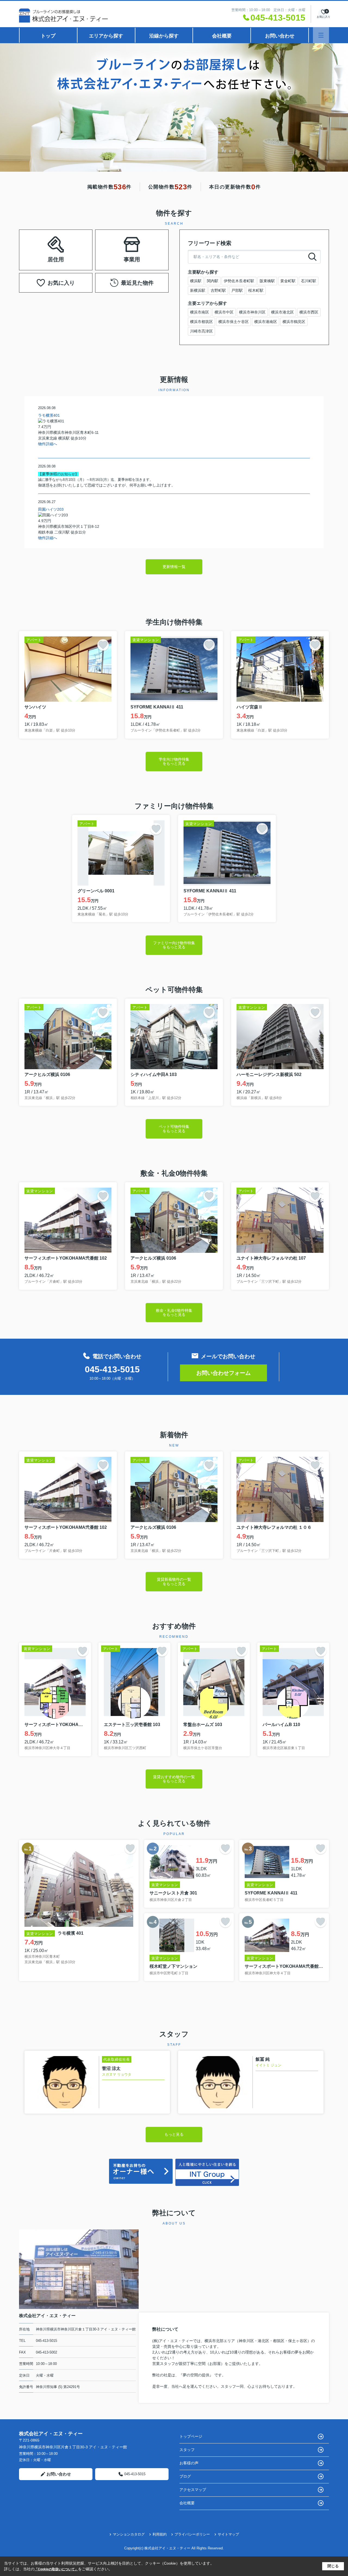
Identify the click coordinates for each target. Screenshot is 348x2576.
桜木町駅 (256, 290)
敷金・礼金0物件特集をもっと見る (174, 1312)
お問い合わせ (280, 36)
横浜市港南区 (266, 322)
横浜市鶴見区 (294, 322)
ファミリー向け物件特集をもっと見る (174, 945)
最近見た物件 (137, 283)
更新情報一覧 (174, 567)
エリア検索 (39, 243)
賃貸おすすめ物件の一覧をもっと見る (174, 1779)
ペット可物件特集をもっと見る (174, 1129)
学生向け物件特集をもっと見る (174, 761)
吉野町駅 (218, 290)
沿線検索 (73, 243)
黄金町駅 (288, 281)
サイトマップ (228, 2534)
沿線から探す (164, 36)
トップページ (191, 2436)
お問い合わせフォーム (223, 1373)
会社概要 (222, 36)
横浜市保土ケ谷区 (234, 322)
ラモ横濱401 (49, 415)
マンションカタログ (129, 2534)
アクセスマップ (193, 2490)
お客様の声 (189, 2463)
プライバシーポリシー (192, 2534)
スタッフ (187, 2450)
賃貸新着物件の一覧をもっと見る (174, 1581)
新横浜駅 (198, 290)
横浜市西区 (309, 312)
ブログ (185, 2476)
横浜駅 (196, 281)
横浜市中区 (224, 312)
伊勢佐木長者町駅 (239, 281)
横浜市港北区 (282, 312)
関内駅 (213, 281)
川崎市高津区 (201, 331)
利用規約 (160, 2534)
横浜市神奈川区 (252, 312)
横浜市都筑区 (201, 322)
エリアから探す (106, 36)
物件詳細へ (48, 444)
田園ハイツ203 (51, 509)
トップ (48, 36)
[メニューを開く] (321, 35)
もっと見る (174, 2134)
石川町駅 (309, 281)
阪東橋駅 (267, 281)
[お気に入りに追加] (103, 645)
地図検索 (56, 256)
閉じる (333, 2566)
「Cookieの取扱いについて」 (56, 2569)
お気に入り (61, 283)
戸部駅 (237, 290)
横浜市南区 (200, 312)
